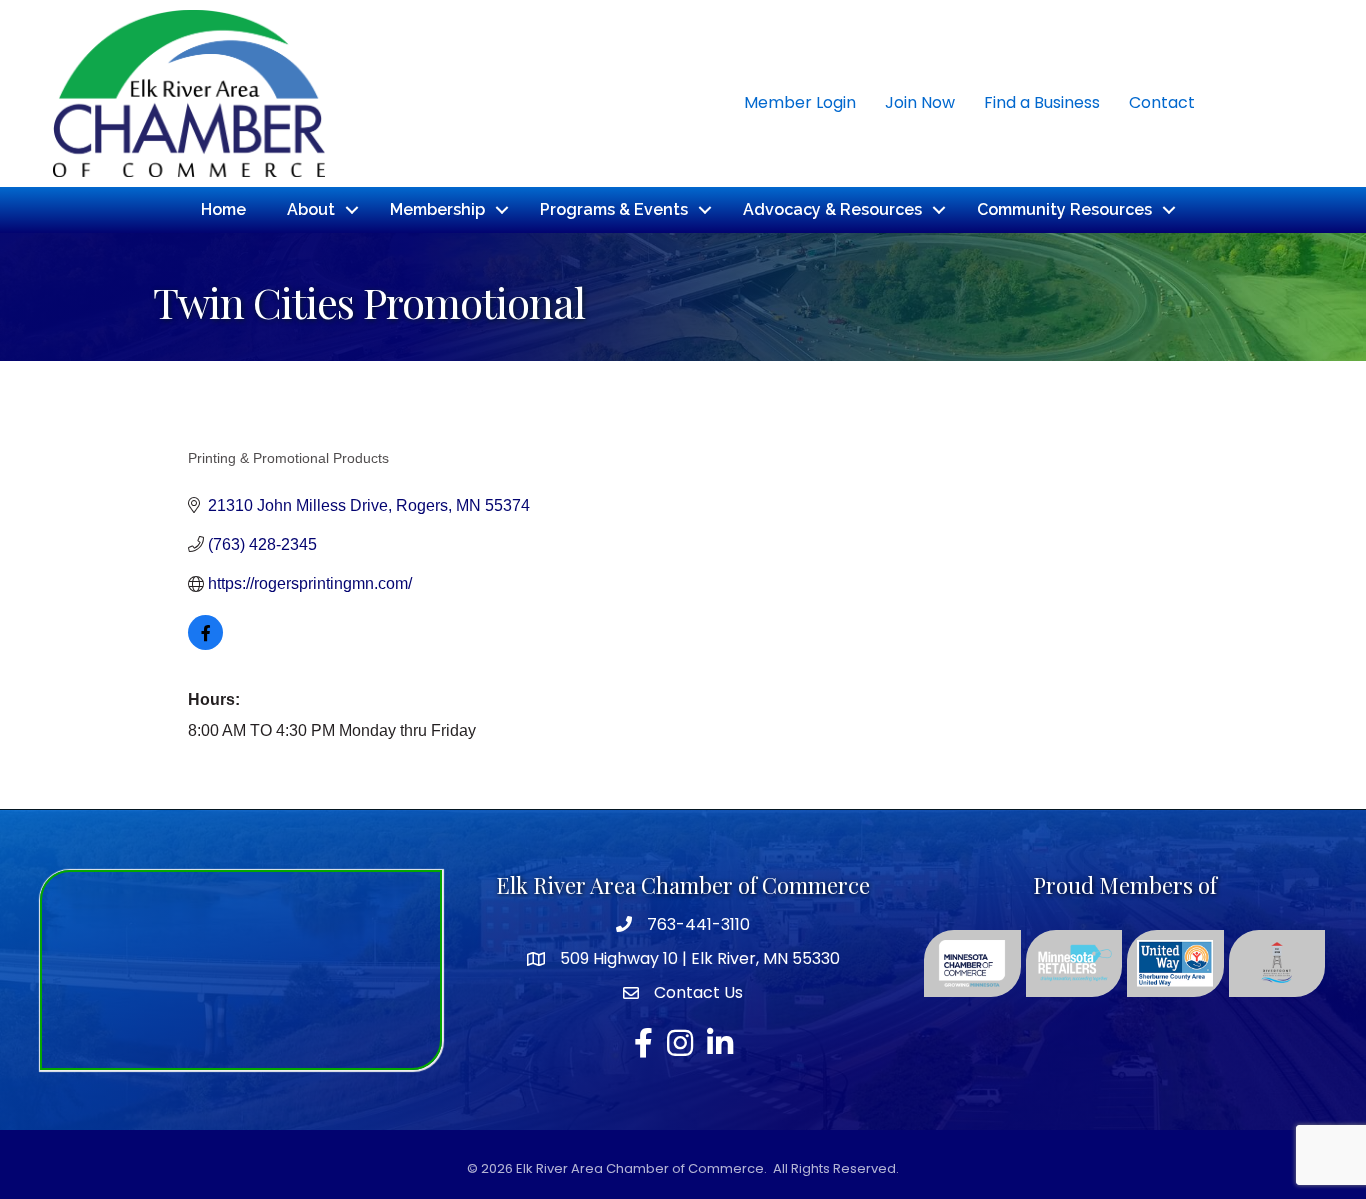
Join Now (920, 102)
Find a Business (1042, 102)
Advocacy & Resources (832, 209)
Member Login (800, 102)
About (311, 209)
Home (223, 209)
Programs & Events (614, 209)
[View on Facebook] (205, 644)
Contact (1162, 102)
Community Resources (1064, 209)
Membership (437, 209)
